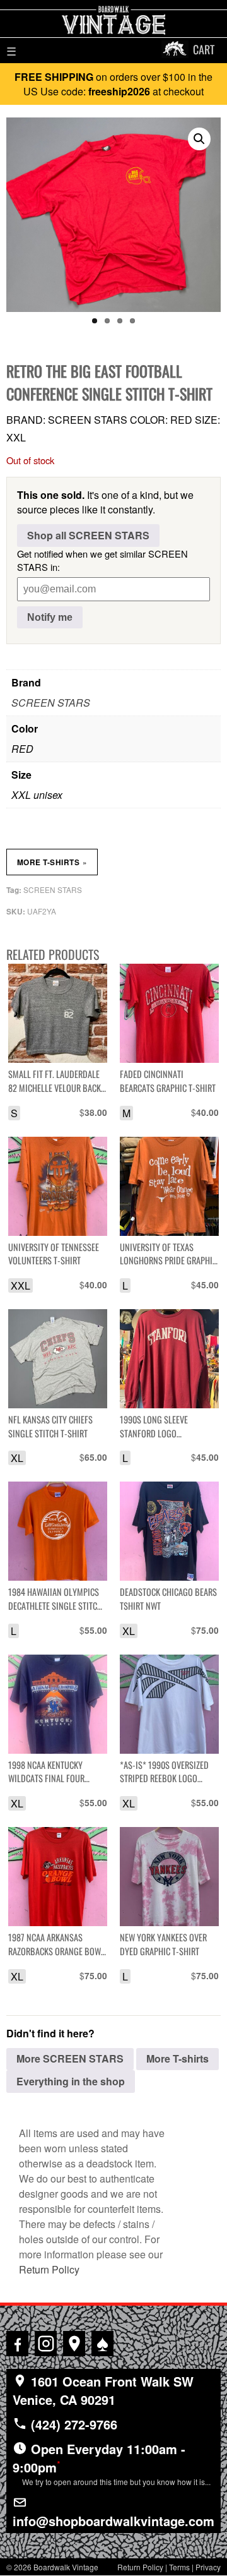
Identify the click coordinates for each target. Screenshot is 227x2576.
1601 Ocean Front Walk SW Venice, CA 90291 (103, 2390)
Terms (179, 2567)
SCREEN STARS (51, 703)
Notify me (50, 617)
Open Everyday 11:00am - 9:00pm (112, 2463)
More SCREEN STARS (70, 2058)
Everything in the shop (71, 2081)
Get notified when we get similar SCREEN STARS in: (102, 560)
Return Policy (49, 2269)
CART (204, 49)
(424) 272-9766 (72, 2424)
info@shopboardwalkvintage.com (113, 2521)
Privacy (208, 2567)
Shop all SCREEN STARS (88, 535)
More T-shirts (52, 862)
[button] (199, 139)
